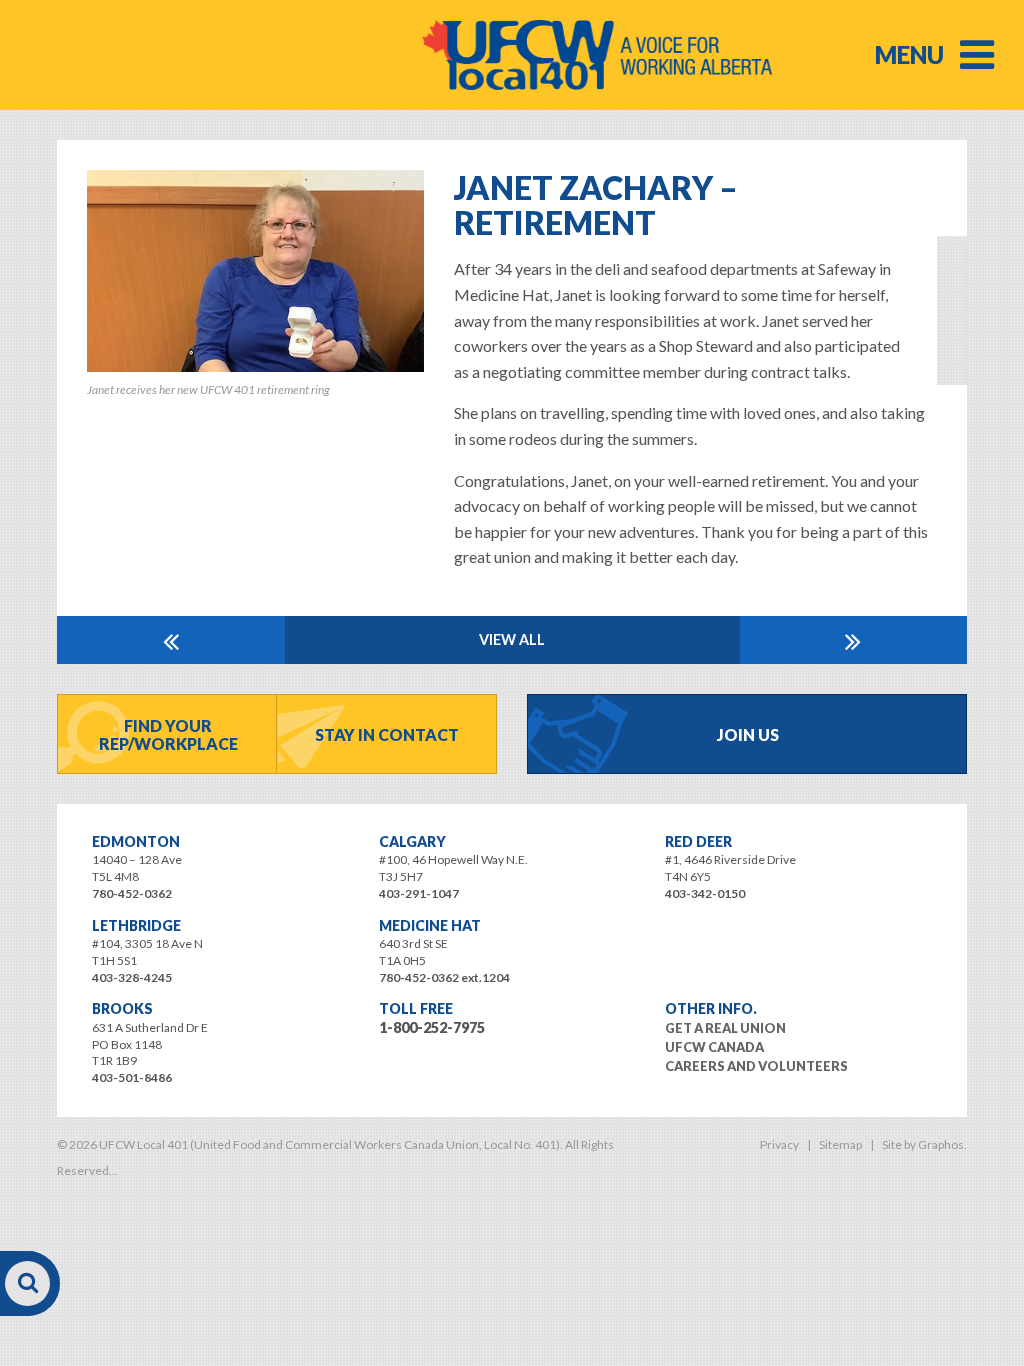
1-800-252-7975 (432, 1027)
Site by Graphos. (924, 1144)
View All (512, 639)
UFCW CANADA (714, 1047)
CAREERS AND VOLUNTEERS (756, 1066)
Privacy (779, 1144)
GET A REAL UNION (725, 1028)
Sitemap (840, 1144)
